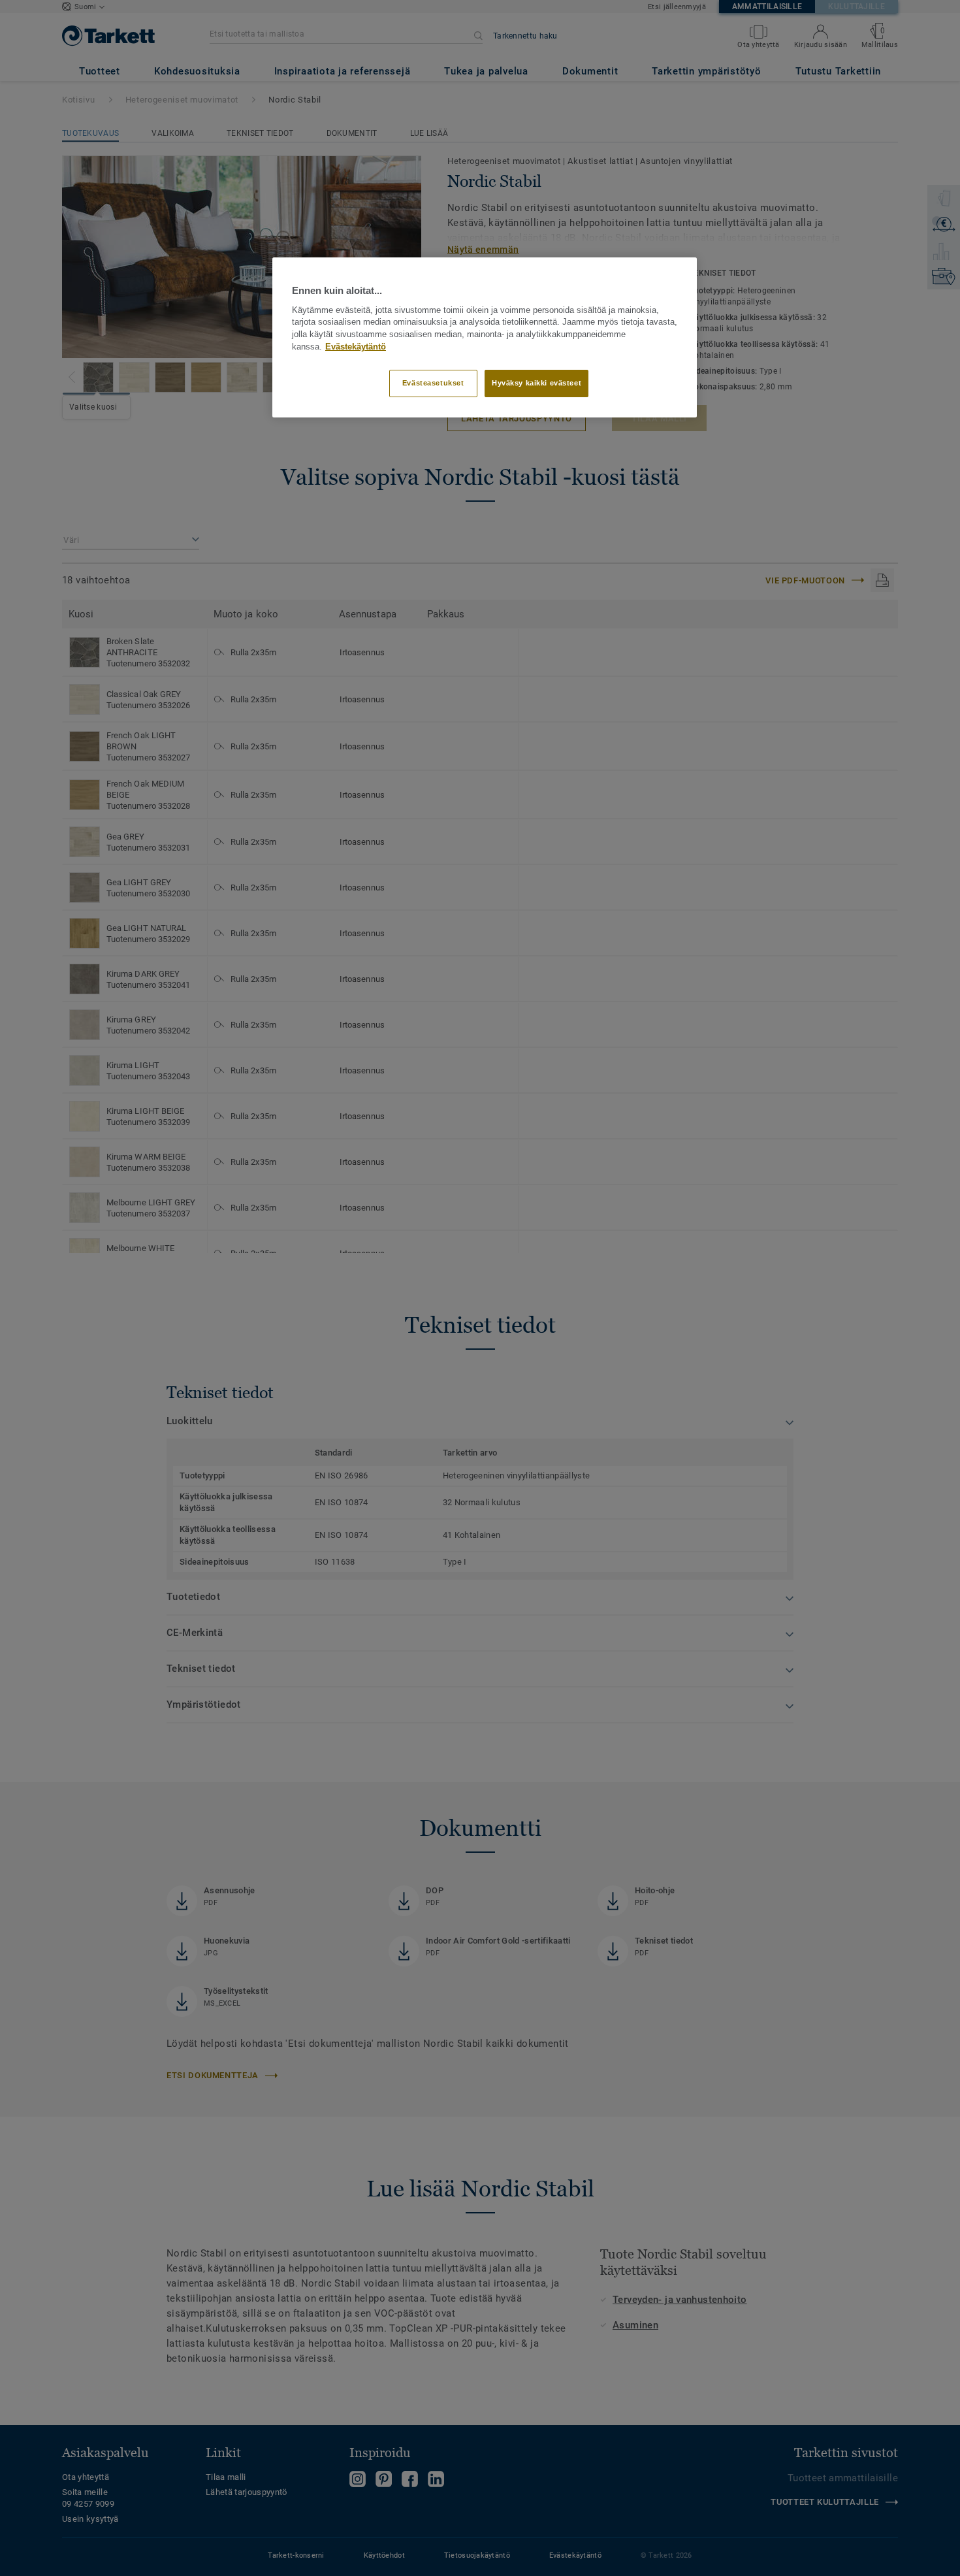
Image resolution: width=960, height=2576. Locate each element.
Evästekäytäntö (356, 347)
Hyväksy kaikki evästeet (536, 383)
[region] (485, 337)
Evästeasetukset (433, 383)
